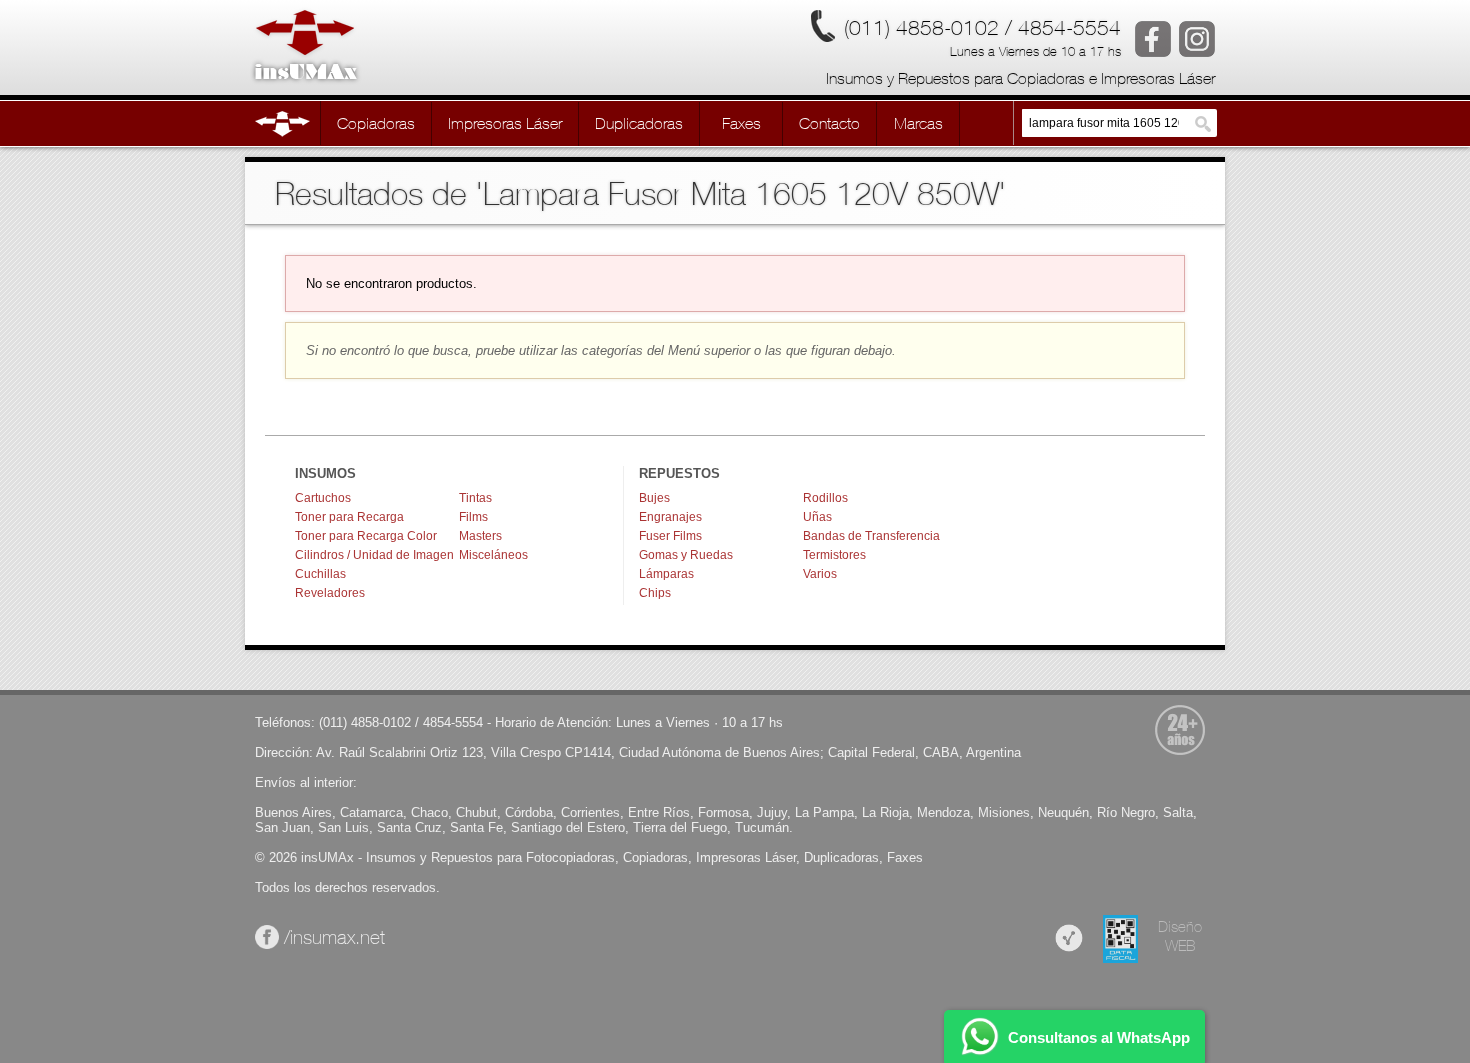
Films (473, 517)
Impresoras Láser (746, 857)
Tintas (475, 498)
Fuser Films (670, 536)
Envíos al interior (304, 782)
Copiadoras (655, 857)
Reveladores (330, 593)
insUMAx (327, 857)
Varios (820, 574)
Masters (480, 536)
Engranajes (670, 517)
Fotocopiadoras (570, 857)
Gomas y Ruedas (686, 555)
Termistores (834, 555)
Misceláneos (493, 555)
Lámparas (666, 574)
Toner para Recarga (349, 517)
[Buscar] (1203, 124)
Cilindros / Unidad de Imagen (374, 555)
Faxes (905, 857)
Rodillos (825, 498)
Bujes (654, 498)
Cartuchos (323, 498)
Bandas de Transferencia (871, 536)
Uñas (817, 517)
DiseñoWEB (1180, 936)
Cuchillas (320, 574)
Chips (655, 593)
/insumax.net (332, 937)
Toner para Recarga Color (366, 536)
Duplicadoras (841, 857)
